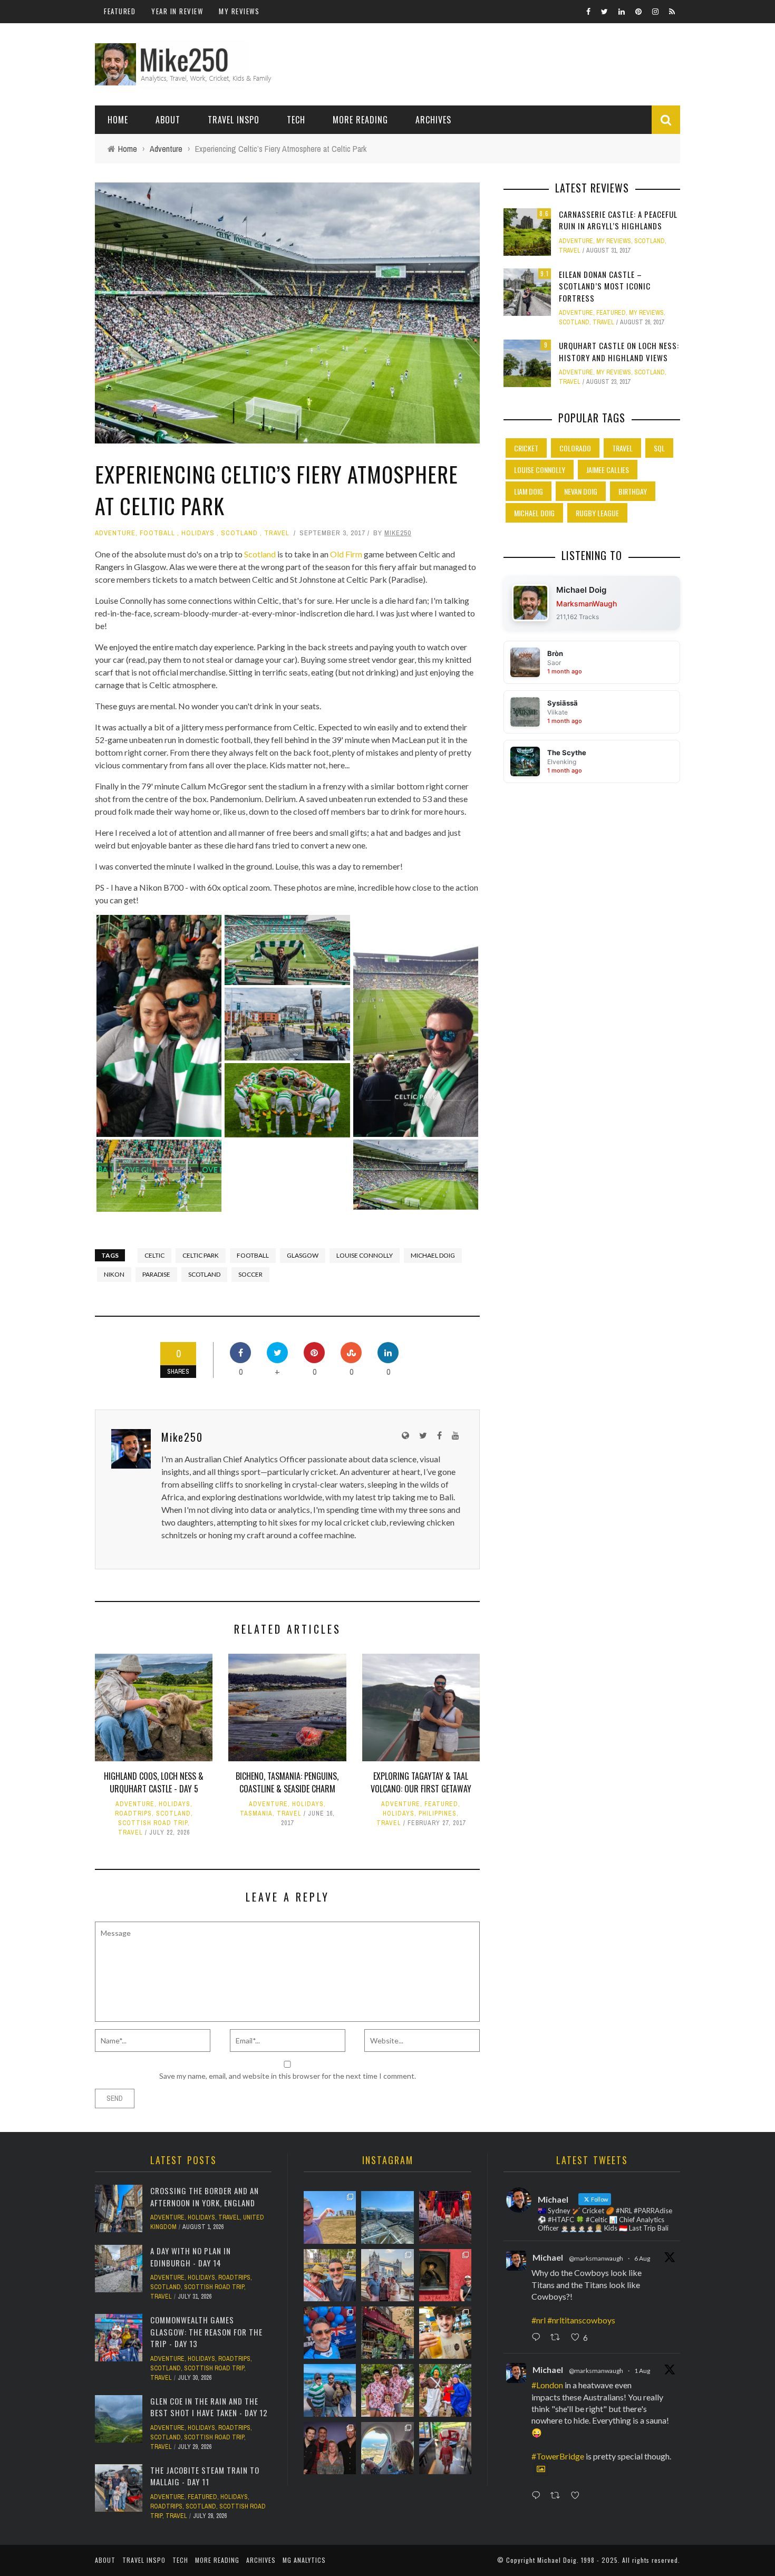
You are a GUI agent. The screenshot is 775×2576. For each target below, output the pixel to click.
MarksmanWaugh (587, 604)
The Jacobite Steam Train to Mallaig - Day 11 (205, 2476)
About (168, 120)
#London (547, 2385)
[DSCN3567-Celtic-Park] (287, 1024)
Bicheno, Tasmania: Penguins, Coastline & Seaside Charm (287, 1782)
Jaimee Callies (608, 470)
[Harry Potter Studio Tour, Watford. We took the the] (445, 2217)
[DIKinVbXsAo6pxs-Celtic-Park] (416, 1026)
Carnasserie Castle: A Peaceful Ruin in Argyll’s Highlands (618, 220)
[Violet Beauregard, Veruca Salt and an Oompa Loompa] (445, 2390)
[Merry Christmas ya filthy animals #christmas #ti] (387, 2390)
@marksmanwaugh (596, 2258)
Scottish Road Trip (153, 1823)
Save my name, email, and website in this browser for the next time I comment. (288, 2076)
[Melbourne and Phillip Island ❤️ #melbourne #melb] (387, 2448)
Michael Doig (433, 1255)
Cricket (526, 448)
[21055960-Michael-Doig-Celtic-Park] (287, 950)
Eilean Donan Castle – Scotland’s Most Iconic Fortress (605, 286)
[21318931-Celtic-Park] (416, 1175)
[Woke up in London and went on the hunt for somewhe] (330, 2333)
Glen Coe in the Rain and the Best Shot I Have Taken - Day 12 (209, 2407)
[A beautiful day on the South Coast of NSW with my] (330, 2390)
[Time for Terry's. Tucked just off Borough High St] (387, 2333)
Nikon (114, 1274)
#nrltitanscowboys (581, 2320)
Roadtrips (133, 1813)
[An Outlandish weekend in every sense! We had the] (330, 2448)
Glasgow (303, 1255)
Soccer (250, 1274)
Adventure (115, 533)
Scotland (239, 533)
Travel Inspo (234, 120)
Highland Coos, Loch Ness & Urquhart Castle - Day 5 (154, 1782)
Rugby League (597, 513)
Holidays (198, 533)
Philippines (438, 1813)
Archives (433, 120)
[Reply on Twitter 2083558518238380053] (538, 2496)
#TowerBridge (558, 2456)
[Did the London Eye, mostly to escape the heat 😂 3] (387, 2217)
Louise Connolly (365, 1255)
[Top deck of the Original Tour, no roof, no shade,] (330, 2275)
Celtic (154, 1255)
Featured (120, 11)
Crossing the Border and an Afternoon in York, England (205, 2197)
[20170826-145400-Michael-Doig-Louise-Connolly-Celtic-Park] (159, 1026)
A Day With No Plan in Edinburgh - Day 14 (191, 2257)
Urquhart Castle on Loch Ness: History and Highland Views (619, 351)
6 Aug (642, 2258)
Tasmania (256, 1813)
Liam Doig (529, 491)
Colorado (575, 448)
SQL (659, 448)
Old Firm (346, 554)
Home (118, 120)
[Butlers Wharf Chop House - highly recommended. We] (387, 2275)
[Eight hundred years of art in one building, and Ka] (445, 2275)
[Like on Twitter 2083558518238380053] (578, 2496)
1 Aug (642, 2371)
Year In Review (177, 11)
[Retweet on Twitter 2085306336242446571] (558, 2338)
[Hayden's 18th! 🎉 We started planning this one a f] (445, 2333)
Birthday (633, 491)
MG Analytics (304, 2560)
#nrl (539, 2320)
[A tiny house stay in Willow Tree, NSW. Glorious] (445, 2448)
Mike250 (398, 533)
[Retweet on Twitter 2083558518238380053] (558, 2496)
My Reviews (239, 11)
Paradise (156, 1274)
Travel (277, 533)
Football (157, 533)
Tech (296, 120)
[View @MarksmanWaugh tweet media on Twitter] (541, 2469)
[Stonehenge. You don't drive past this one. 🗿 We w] (330, 2217)
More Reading (360, 120)
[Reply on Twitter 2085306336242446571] (538, 2338)
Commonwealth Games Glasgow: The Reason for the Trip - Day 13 (206, 2332)
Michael (548, 2257)
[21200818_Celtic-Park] (159, 1176)
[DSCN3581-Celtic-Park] (287, 1100)
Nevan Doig (581, 491)
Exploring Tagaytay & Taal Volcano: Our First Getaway (421, 1782)
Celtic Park (201, 1255)
